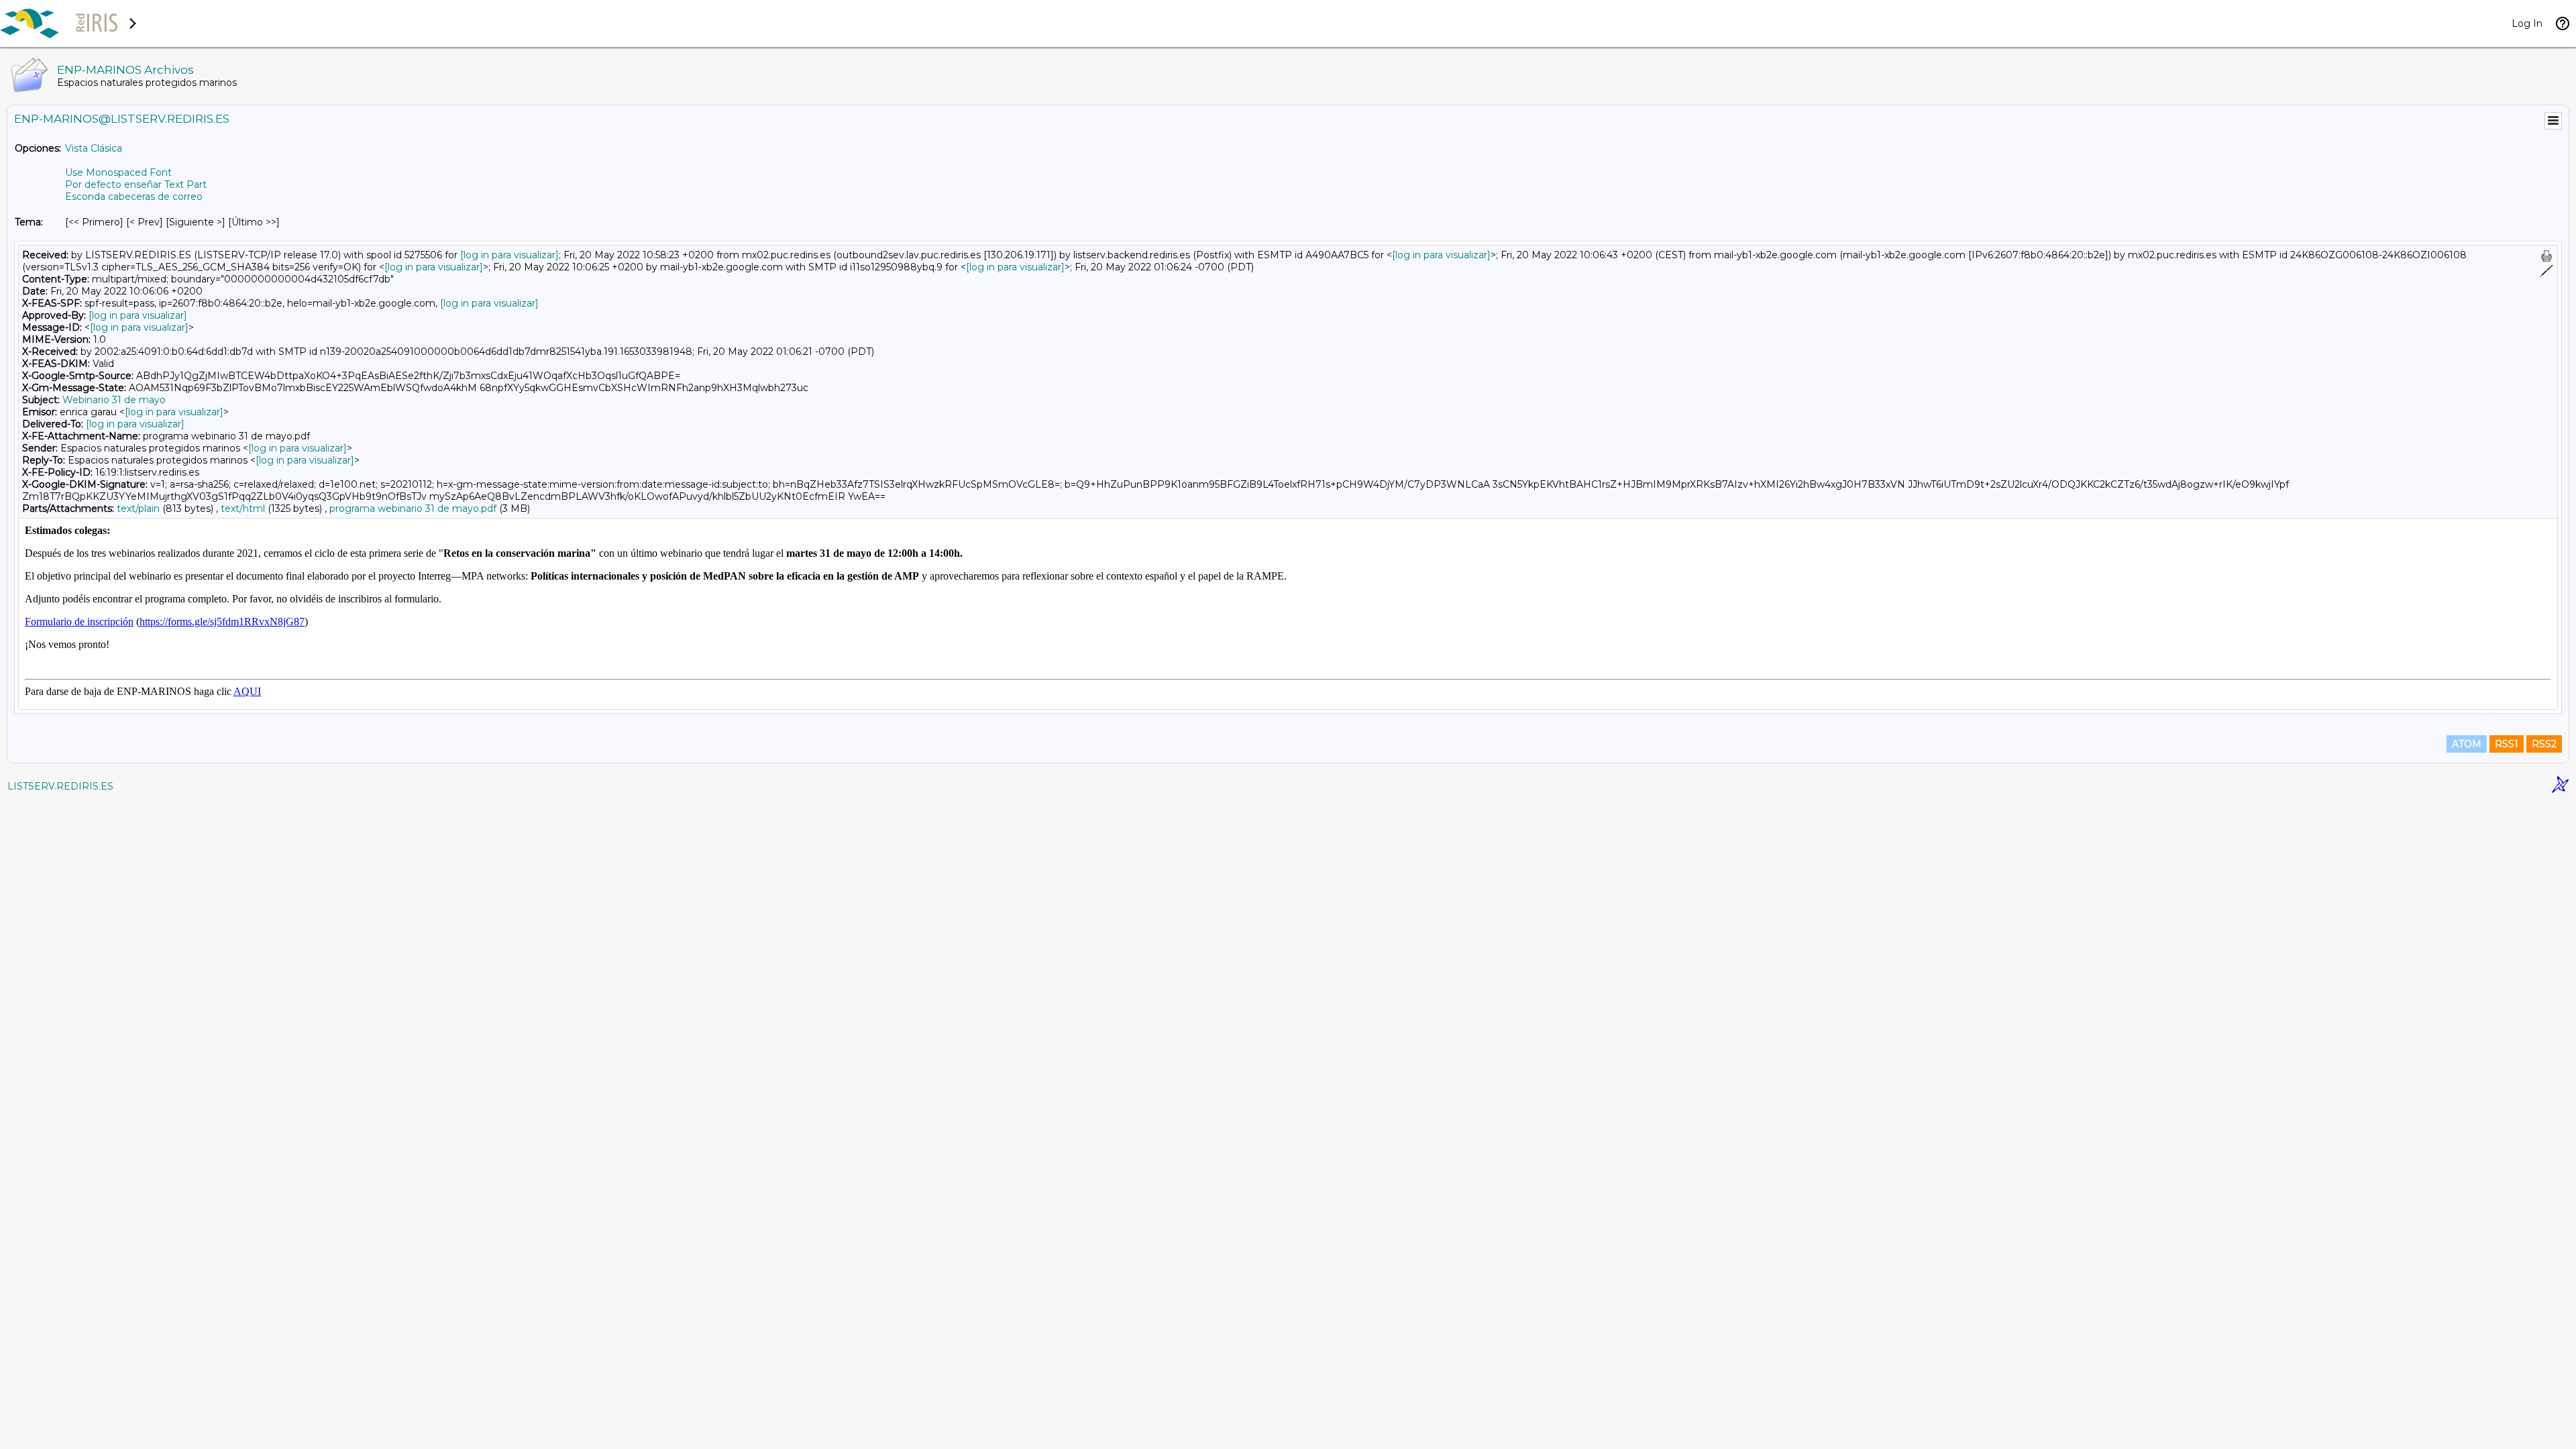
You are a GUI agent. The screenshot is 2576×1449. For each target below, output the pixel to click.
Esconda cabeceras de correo (134, 197)
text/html (243, 508)
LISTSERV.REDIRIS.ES (60, 786)
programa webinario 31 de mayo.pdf (413, 508)
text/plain (138, 508)
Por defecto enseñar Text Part (136, 184)
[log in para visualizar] (509, 255)
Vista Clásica (94, 148)
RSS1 (2507, 744)
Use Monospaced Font (118, 172)
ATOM (2467, 744)
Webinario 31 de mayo (114, 400)
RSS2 (2544, 744)
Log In (2527, 23)
